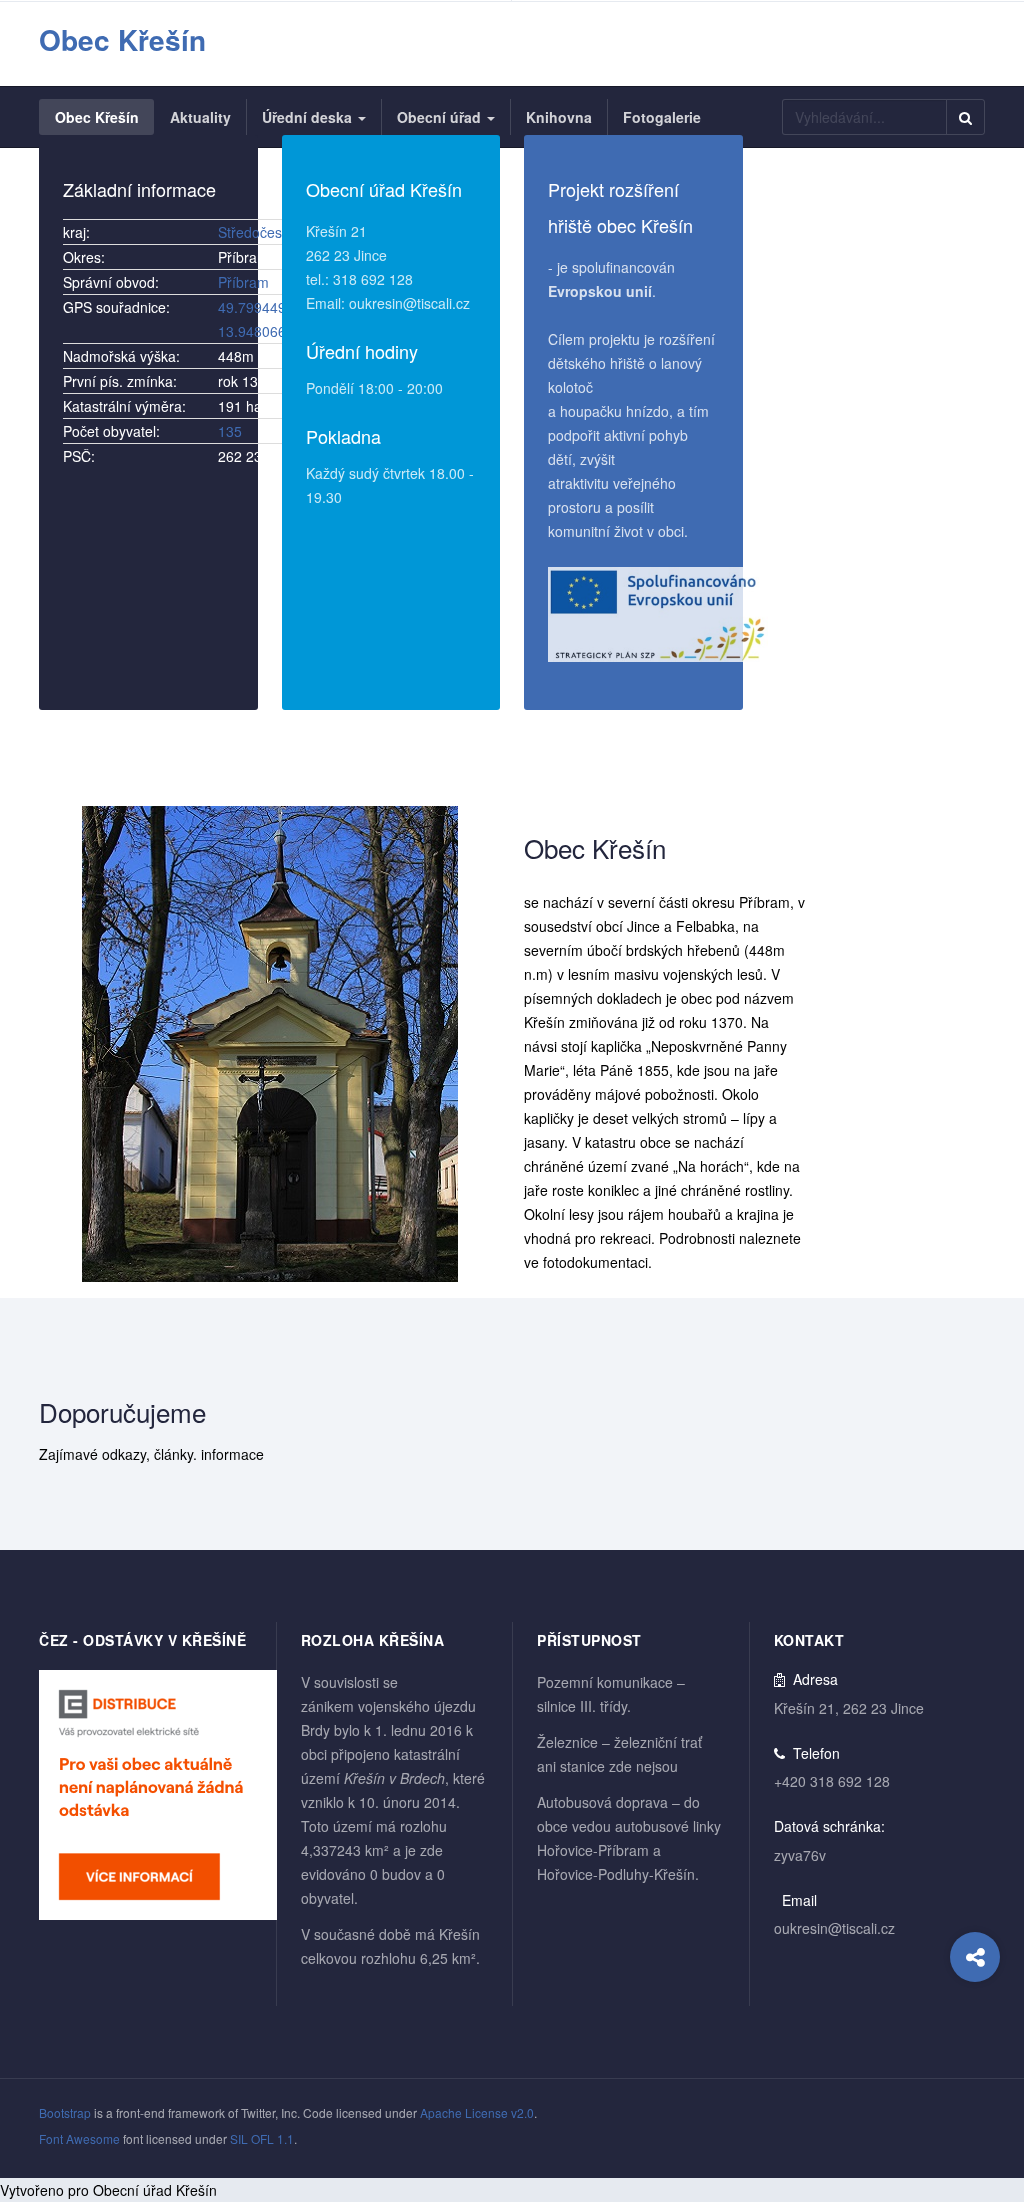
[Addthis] (975, 1957)
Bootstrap (65, 2112)
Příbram (243, 282)
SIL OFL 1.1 (262, 2138)
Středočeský (257, 232)
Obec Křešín (595, 847)
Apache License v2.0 (477, 2112)
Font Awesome (79, 2138)
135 (230, 431)
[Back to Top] (975, 2037)
